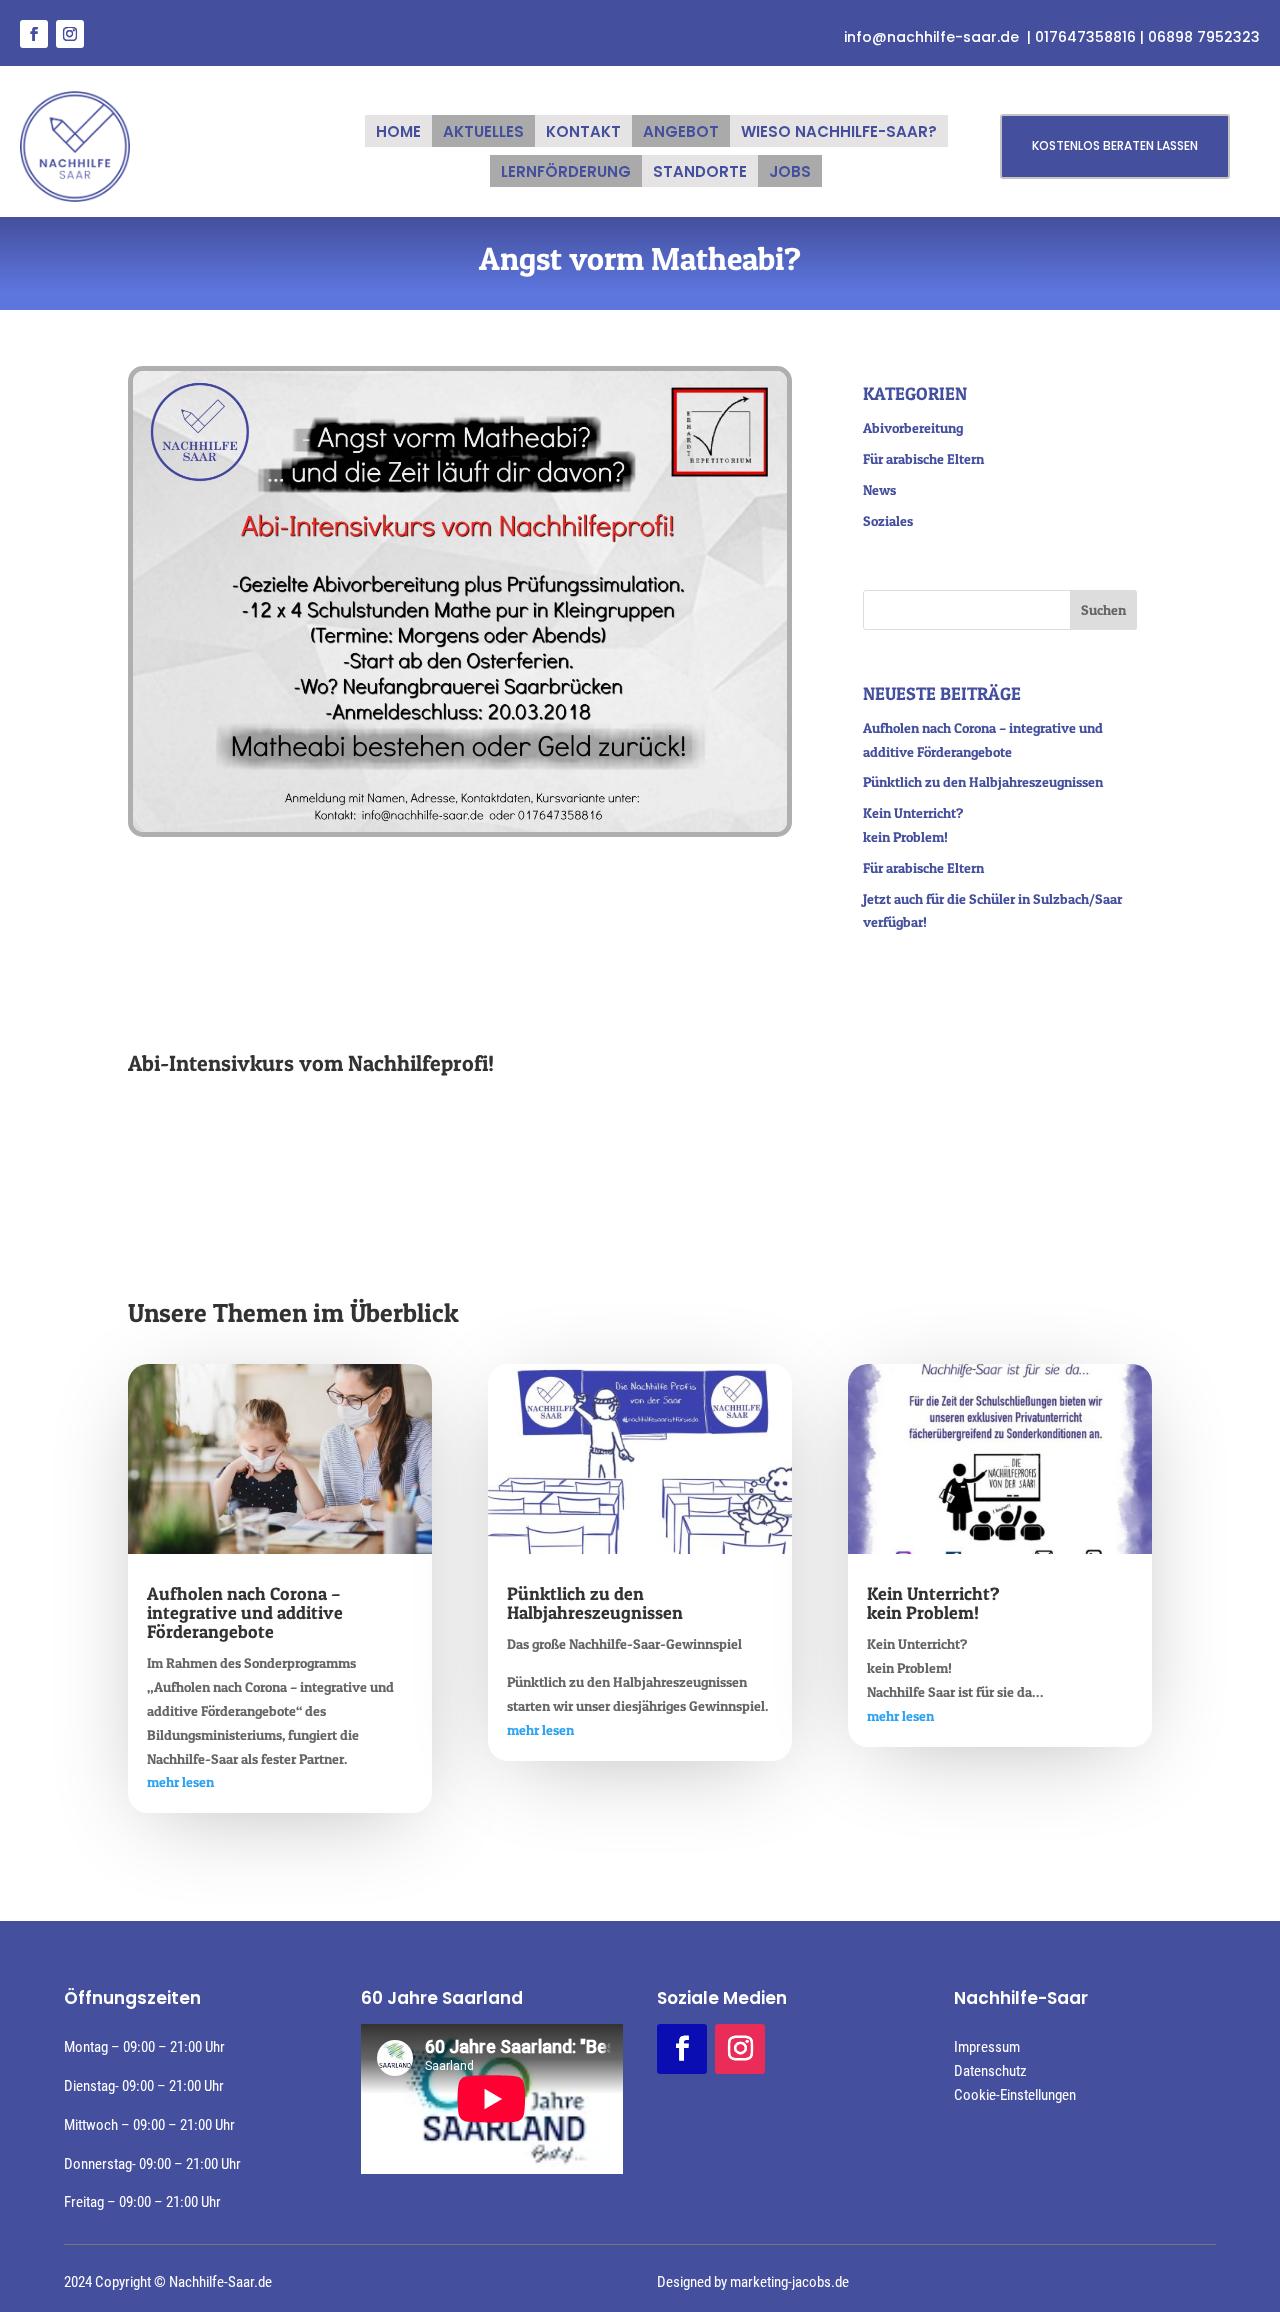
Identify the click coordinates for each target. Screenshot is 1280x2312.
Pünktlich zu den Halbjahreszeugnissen (983, 781)
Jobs (790, 173)
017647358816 (1087, 37)
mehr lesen (180, 1781)
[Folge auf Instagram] (70, 34)
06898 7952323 (1204, 37)
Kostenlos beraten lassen (1115, 145)
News (879, 489)
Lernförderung (566, 173)
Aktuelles (483, 133)
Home (398, 133)
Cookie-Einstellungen (1015, 2095)
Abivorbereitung (913, 427)
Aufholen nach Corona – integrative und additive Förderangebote (245, 1612)
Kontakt (583, 133)
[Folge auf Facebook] (34, 34)
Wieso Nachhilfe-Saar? (839, 133)
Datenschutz (990, 2071)
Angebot (681, 133)
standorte (700, 173)
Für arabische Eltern (923, 458)
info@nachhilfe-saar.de (931, 37)
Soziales (888, 520)
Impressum (987, 2047)
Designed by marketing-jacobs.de (753, 2282)
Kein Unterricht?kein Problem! (933, 1603)
